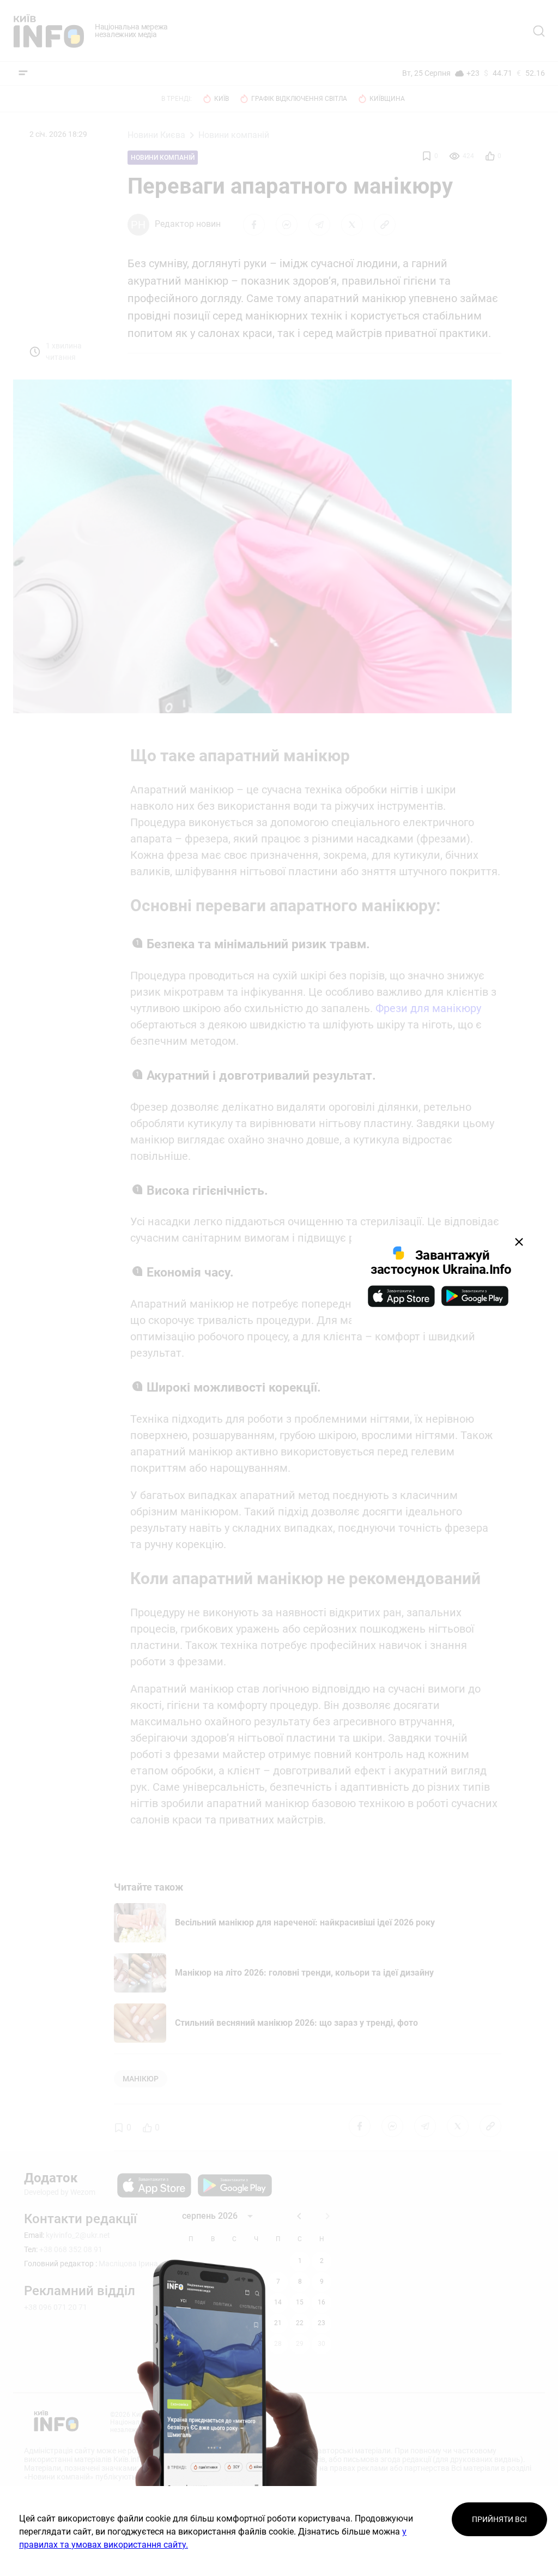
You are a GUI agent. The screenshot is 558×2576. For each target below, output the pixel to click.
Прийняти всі (499, 2519)
